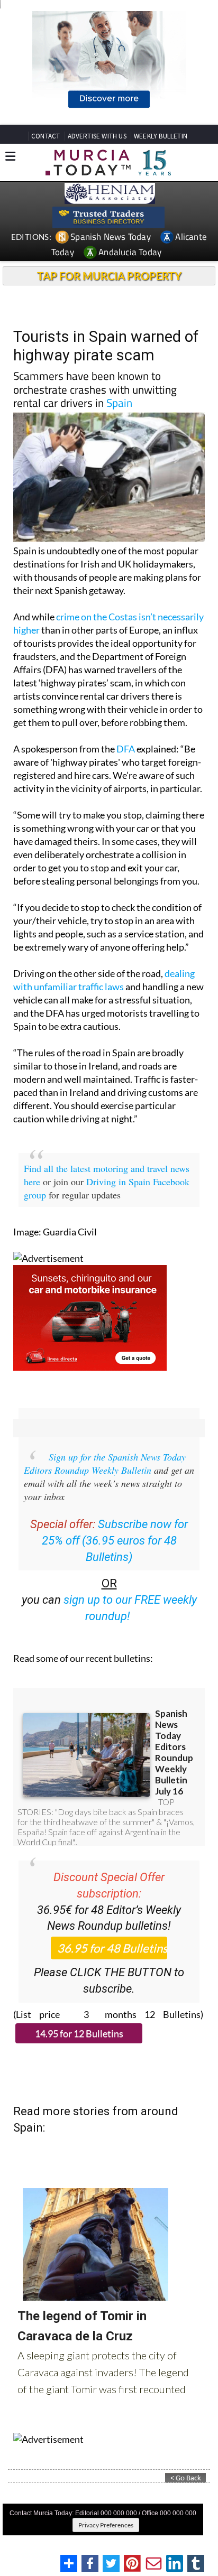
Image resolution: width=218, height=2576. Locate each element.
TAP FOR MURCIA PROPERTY (109, 276)
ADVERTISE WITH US (97, 136)
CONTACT (46, 136)
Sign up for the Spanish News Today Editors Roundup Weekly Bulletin (105, 1463)
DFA (126, 749)
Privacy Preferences (106, 2525)
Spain (119, 403)
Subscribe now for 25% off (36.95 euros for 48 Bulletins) (115, 1541)
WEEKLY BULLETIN (161, 136)
